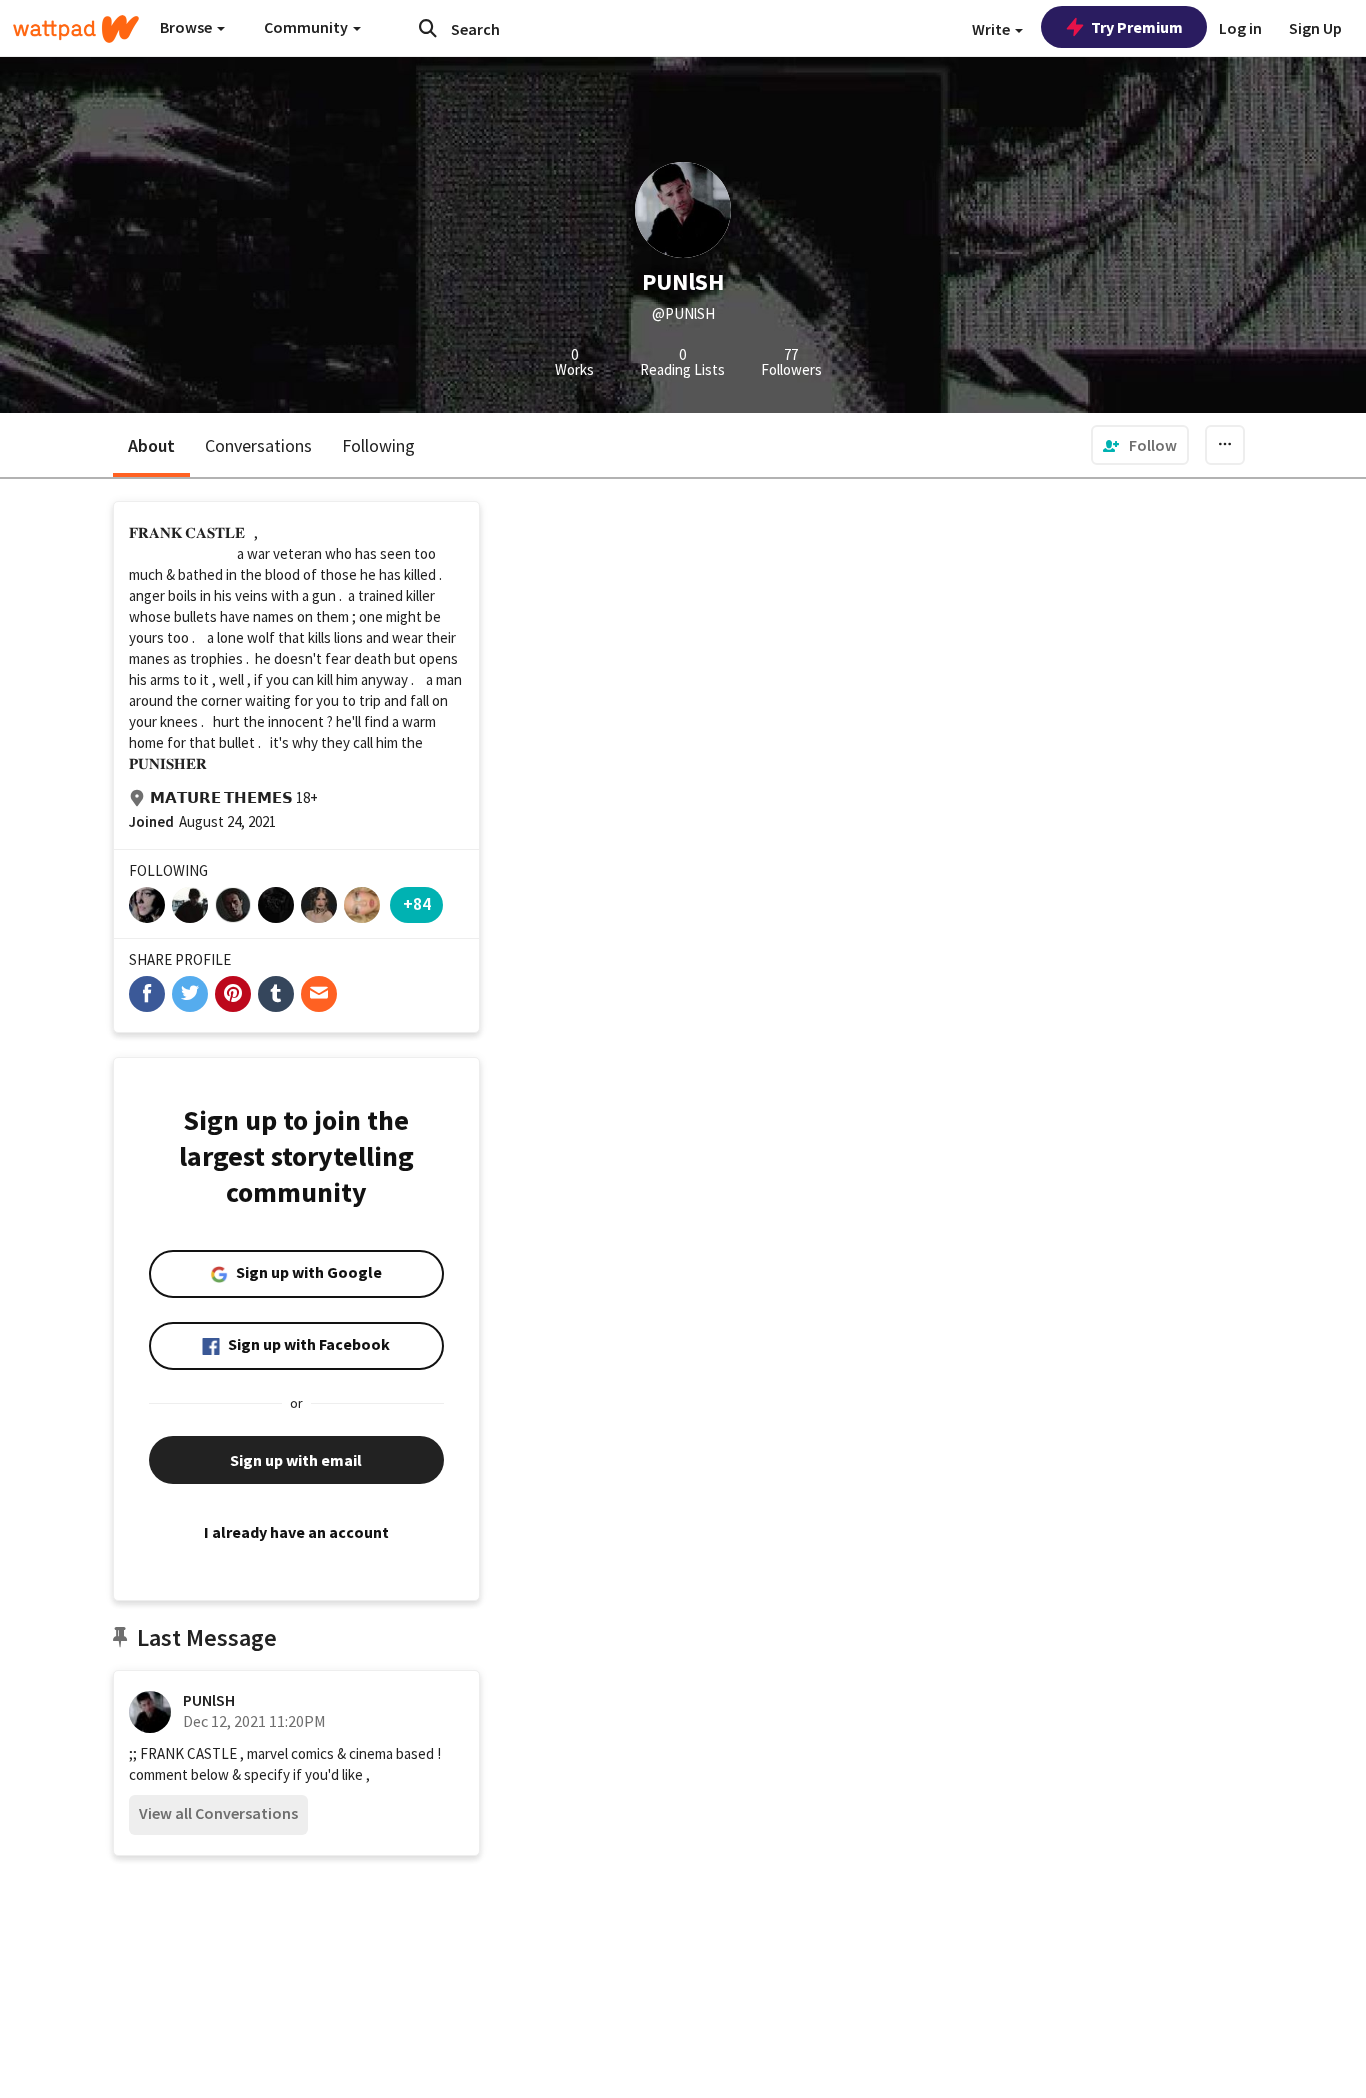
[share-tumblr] (276, 994)
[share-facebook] (147, 994)
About (151, 445)
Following (378, 445)
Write (992, 29)
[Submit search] (428, 28)
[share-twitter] (190, 994)
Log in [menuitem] (1240, 28)
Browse (187, 27)
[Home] (76, 29)
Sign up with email (296, 1460)
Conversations (258, 445)
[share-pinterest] (233, 994)
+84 (417, 903)
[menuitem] (1140, 445)
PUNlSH (209, 1700)
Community (307, 27)
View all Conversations (218, 1813)
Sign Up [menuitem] (1315, 28)
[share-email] (319, 994)
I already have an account (296, 1532)
